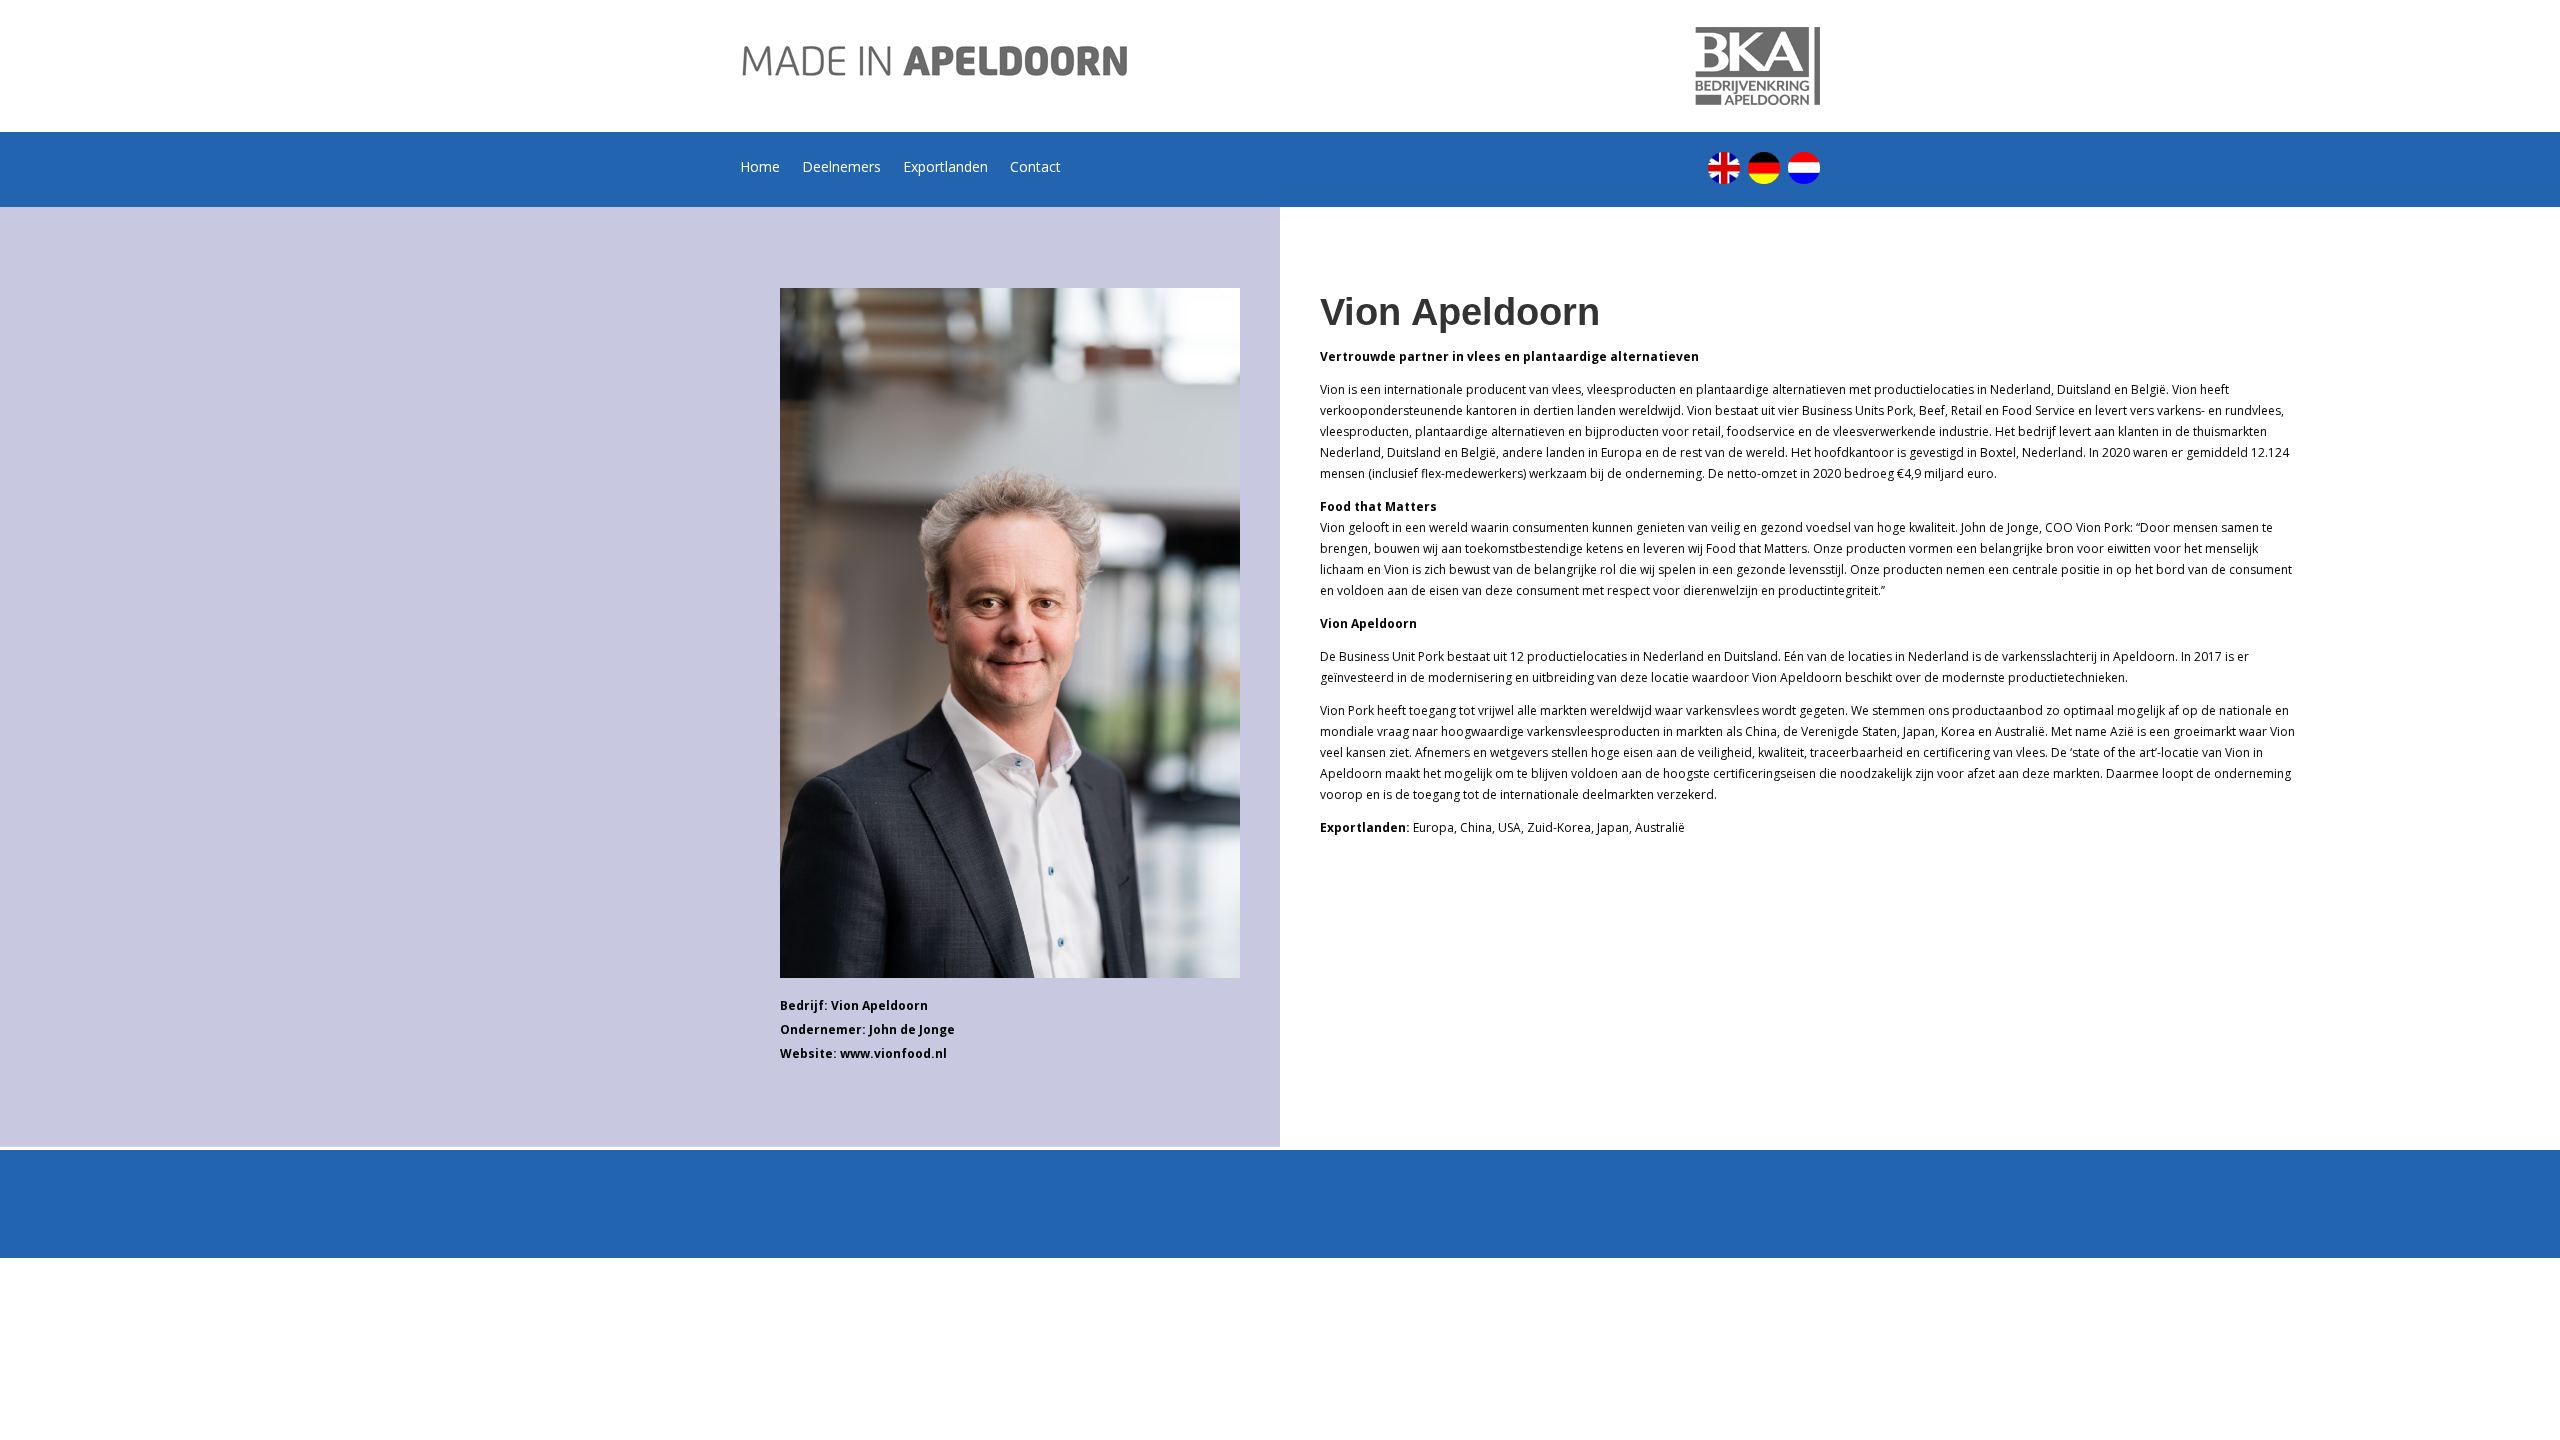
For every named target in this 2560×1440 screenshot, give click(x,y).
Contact (1035, 168)
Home (760, 168)
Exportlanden (945, 168)
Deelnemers (841, 168)
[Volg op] (1724, 168)
